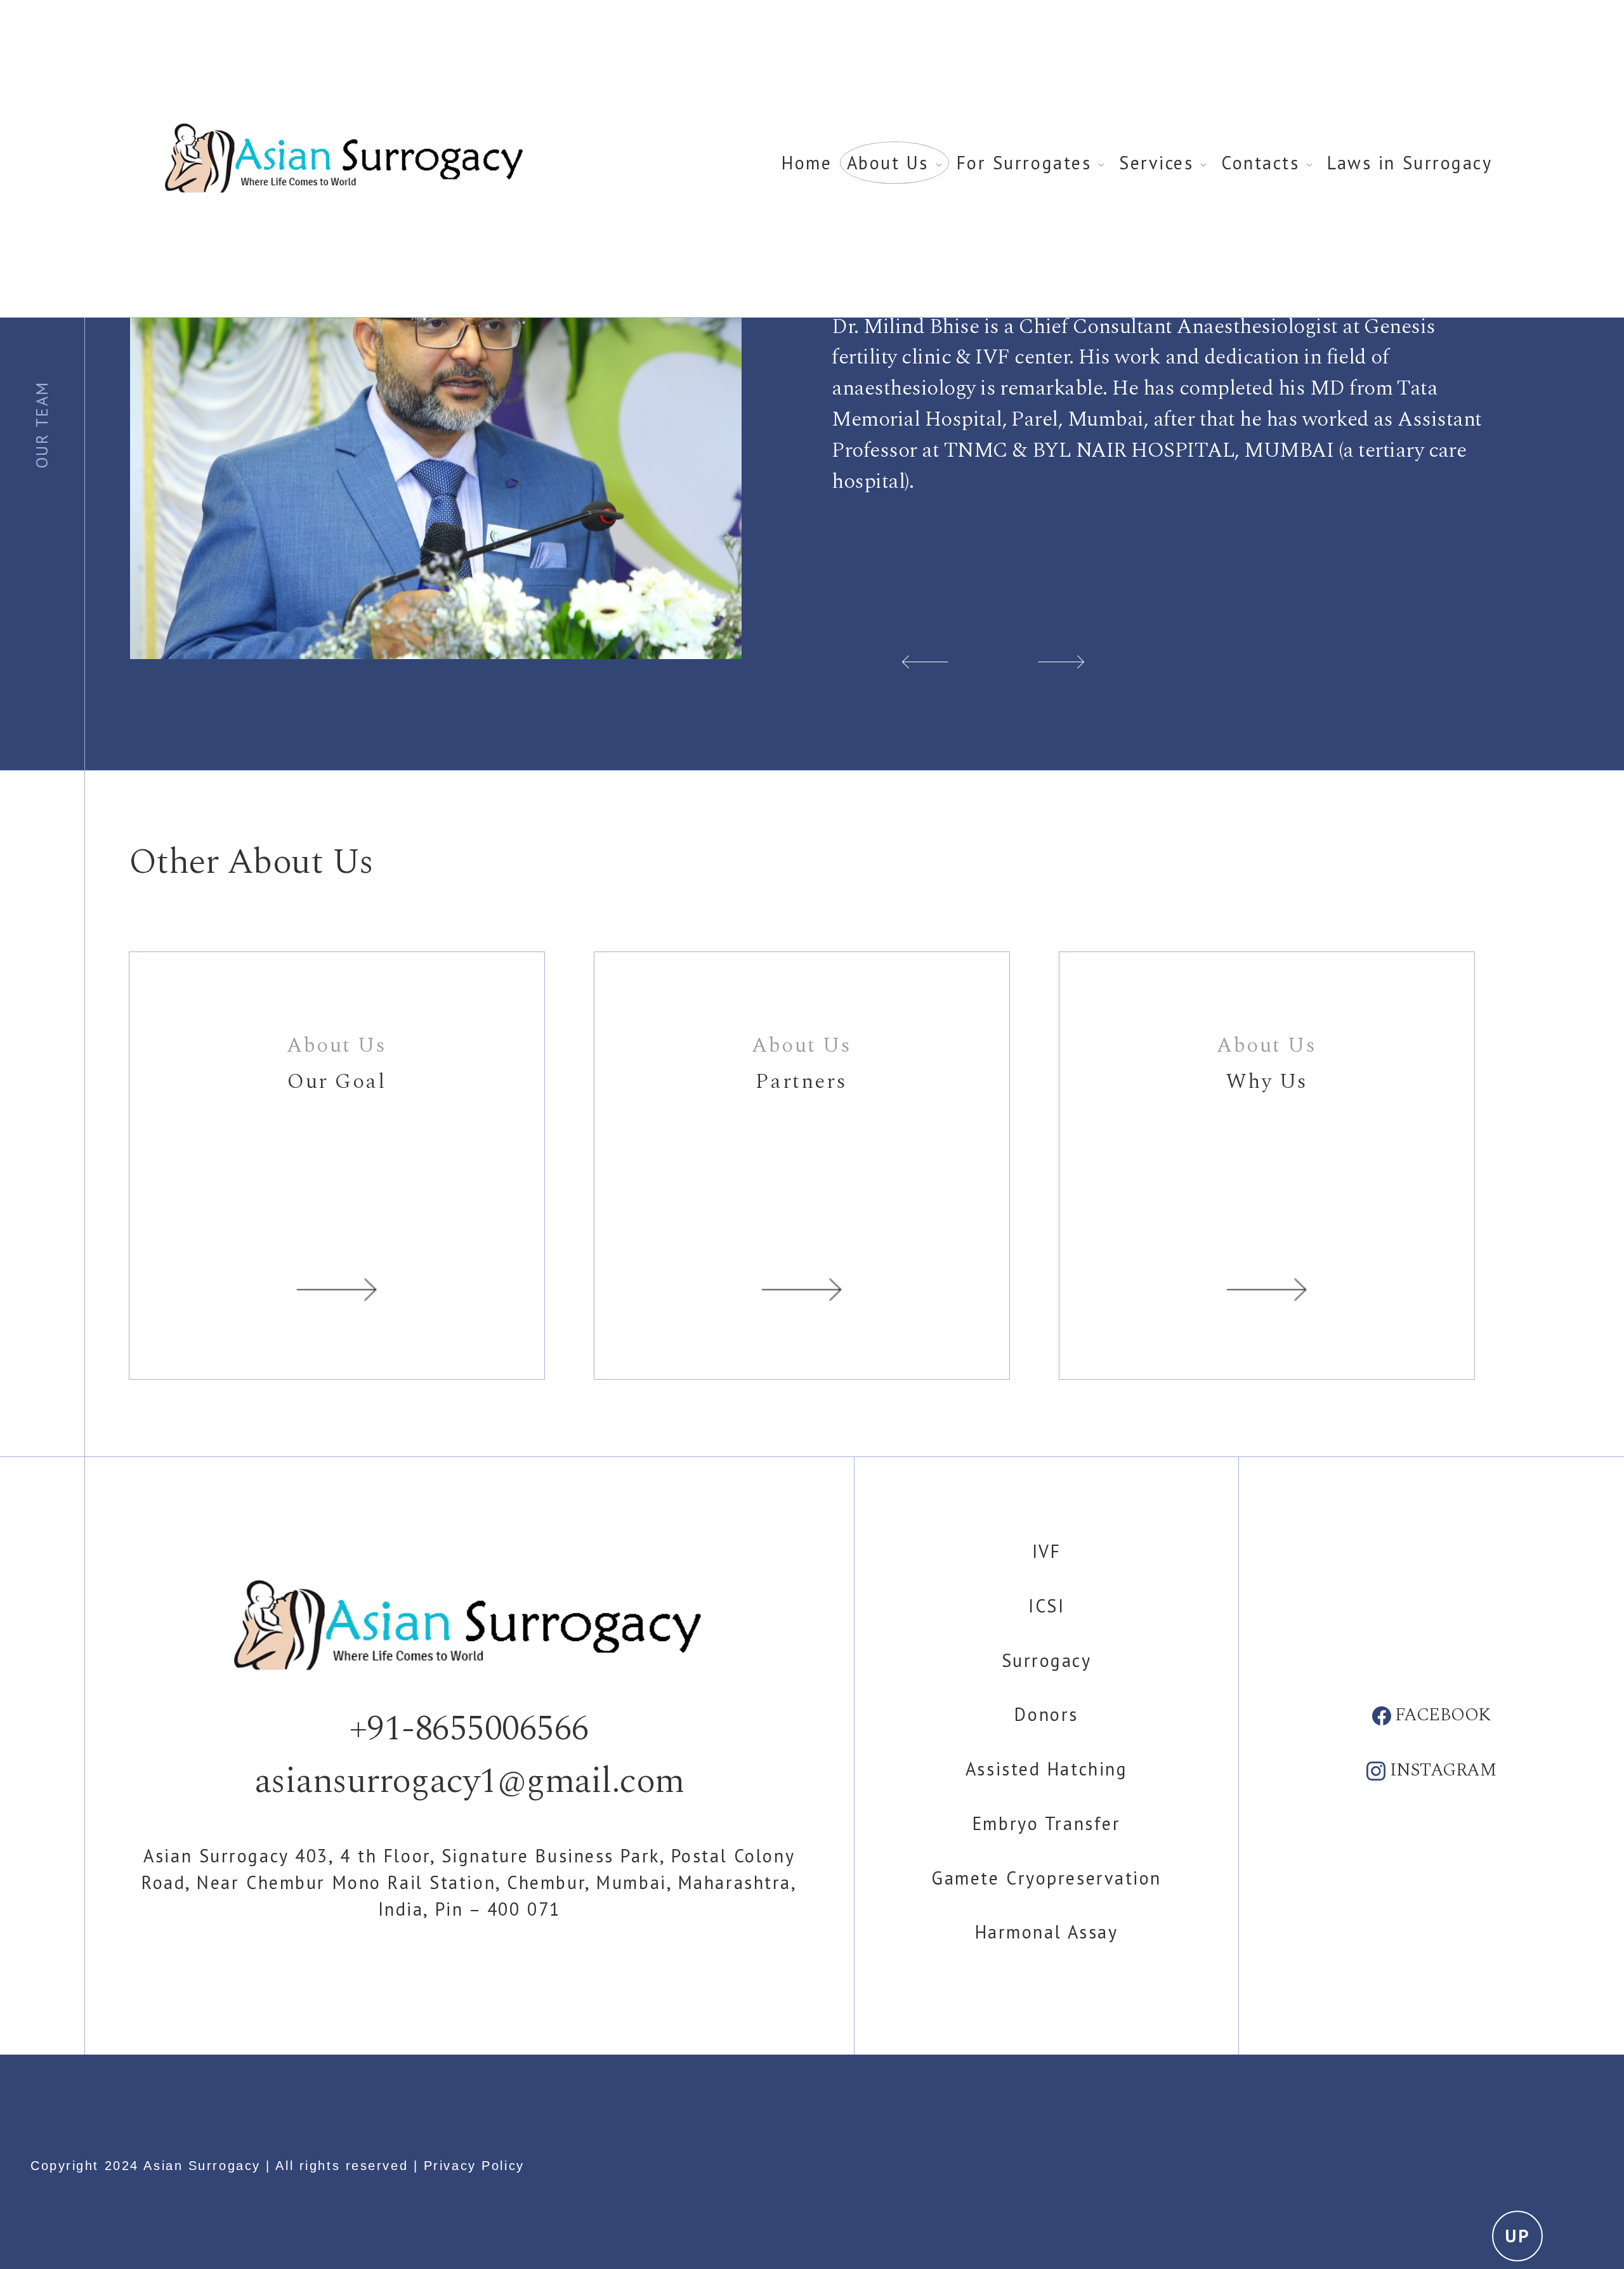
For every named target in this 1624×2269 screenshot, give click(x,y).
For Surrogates (1027, 163)
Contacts (1264, 163)
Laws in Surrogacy (1410, 163)
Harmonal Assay (1047, 1932)
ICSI (1046, 1606)
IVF (1047, 1551)
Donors (1046, 1714)
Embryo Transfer (1046, 1823)
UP (1517, 2236)
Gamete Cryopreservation (1046, 1878)
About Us (891, 163)
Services (1160, 163)
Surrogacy (1047, 1660)
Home (807, 163)
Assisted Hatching (1047, 1769)
